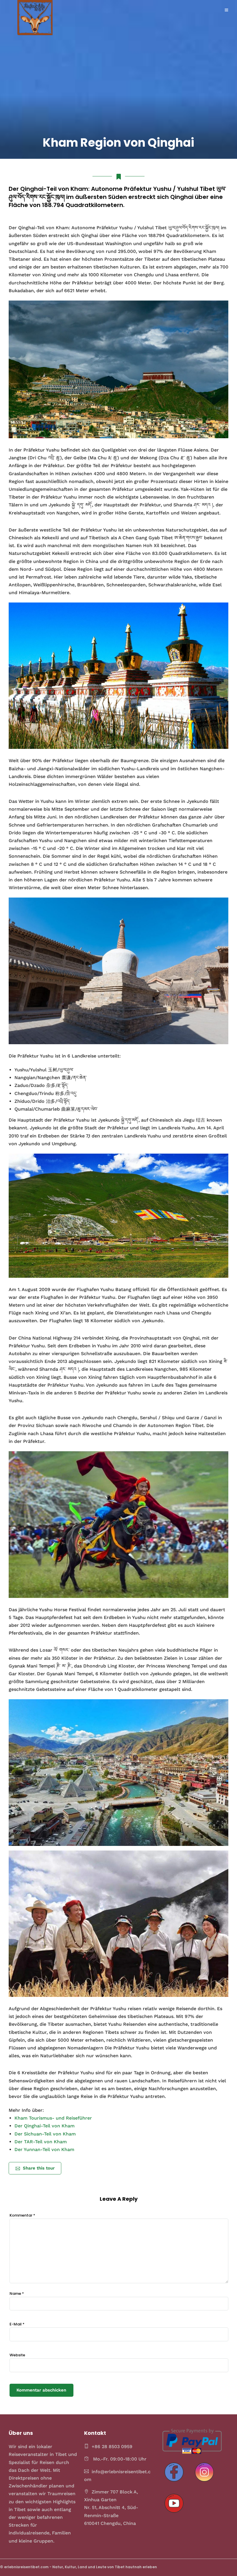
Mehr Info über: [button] (26, 2110)
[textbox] (121, 1089)
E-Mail (17, 2324)
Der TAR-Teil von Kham (41, 2142)
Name (17, 2294)
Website (17, 2355)
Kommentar (22, 2215)
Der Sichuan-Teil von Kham (45, 2134)
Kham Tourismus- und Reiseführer (53, 2118)
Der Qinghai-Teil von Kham (45, 2126)
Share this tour (39, 2168)
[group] (118, 261)
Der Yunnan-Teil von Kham (44, 2149)
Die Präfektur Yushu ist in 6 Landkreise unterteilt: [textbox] (65, 1056)
